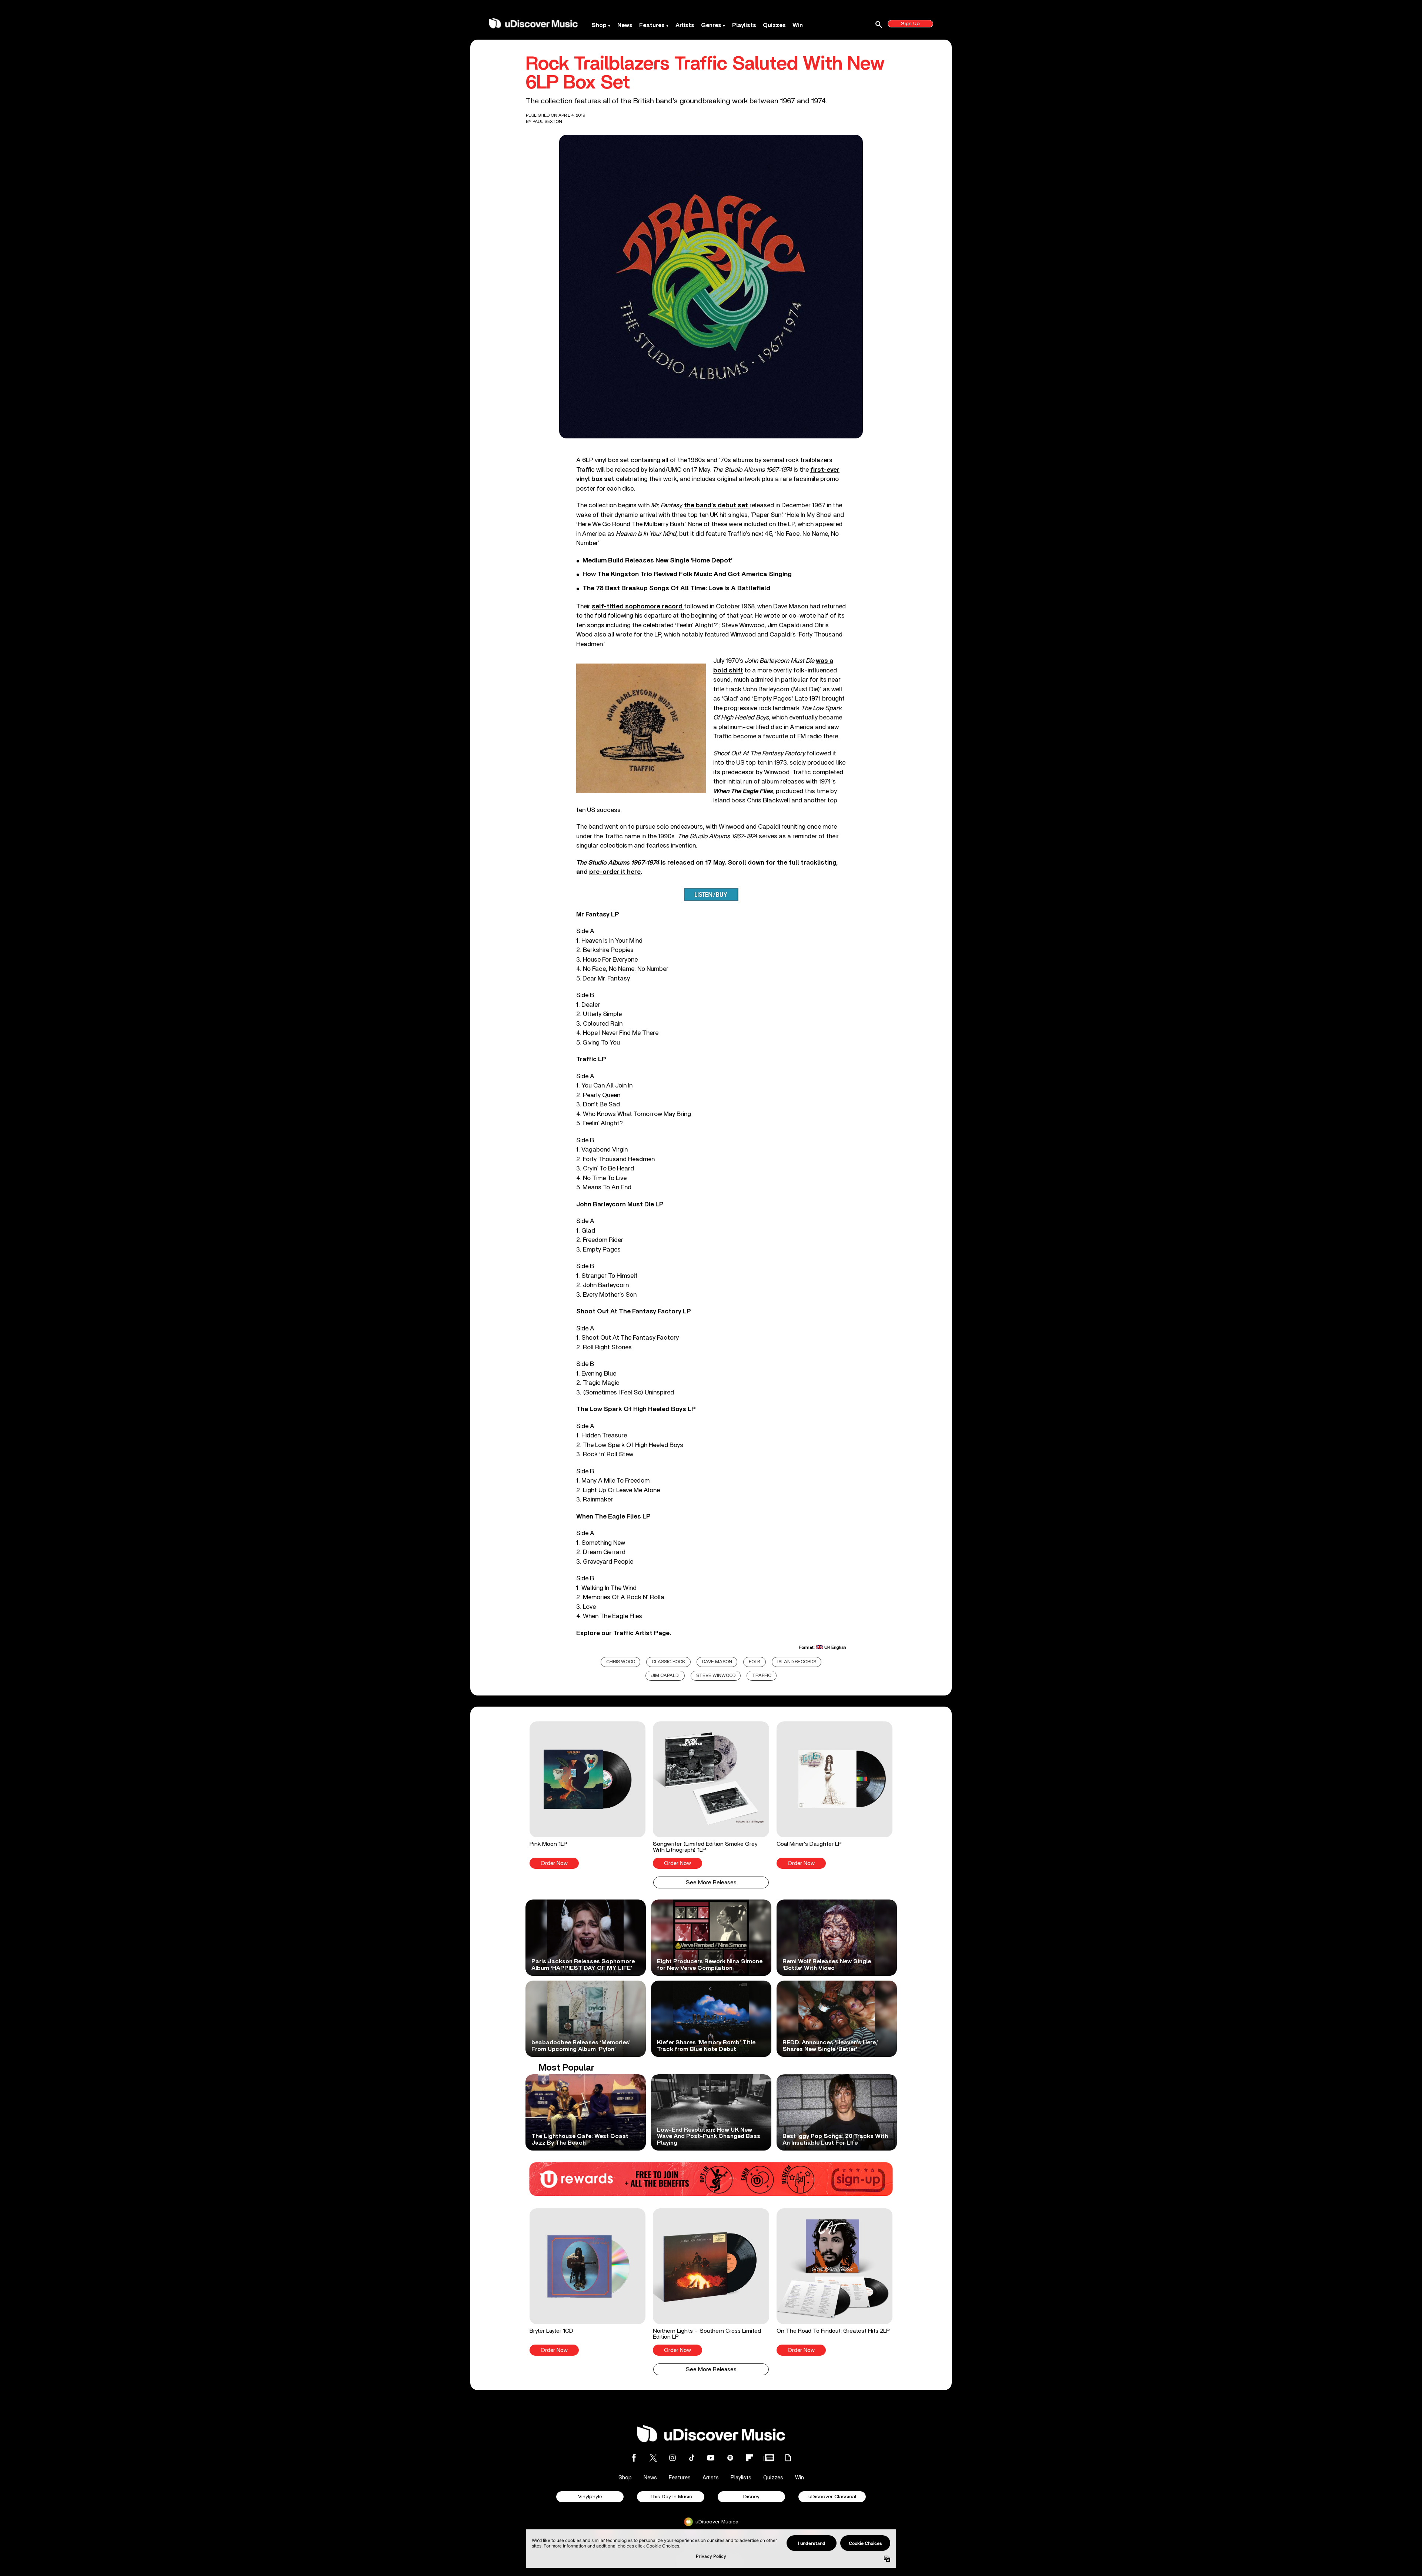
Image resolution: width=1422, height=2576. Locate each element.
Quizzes (774, 25)
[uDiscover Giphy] (788, 2458)
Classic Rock (669, 1662)
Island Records (797, 1662)
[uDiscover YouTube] (711, 2458)
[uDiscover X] (653, 2458)
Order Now (554, 1863)
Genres (711, 25)
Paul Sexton (547, 121)
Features (652, 25)
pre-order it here (615, 872)
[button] (588, 1795)
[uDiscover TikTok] (692, 2458)
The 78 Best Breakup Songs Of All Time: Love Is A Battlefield (676, 588)
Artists (685, 25)
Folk (755, 1662)
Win (798, 25)
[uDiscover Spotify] (730, 2458)
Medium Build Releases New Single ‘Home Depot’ (657, 561)
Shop (599, 25)
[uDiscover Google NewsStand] (769, 2458)
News (625, 25)
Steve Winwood (716, 1676)
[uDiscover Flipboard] (750, 2458)
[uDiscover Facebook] (634, 2458)
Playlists (744, 25)
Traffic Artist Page (641, 1633)
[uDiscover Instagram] (672, 2458)
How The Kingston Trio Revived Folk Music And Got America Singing (687, 574)
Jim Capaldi (665, 1676)
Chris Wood (621, 1662)
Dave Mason (717, 1662)
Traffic (762, 1676)
